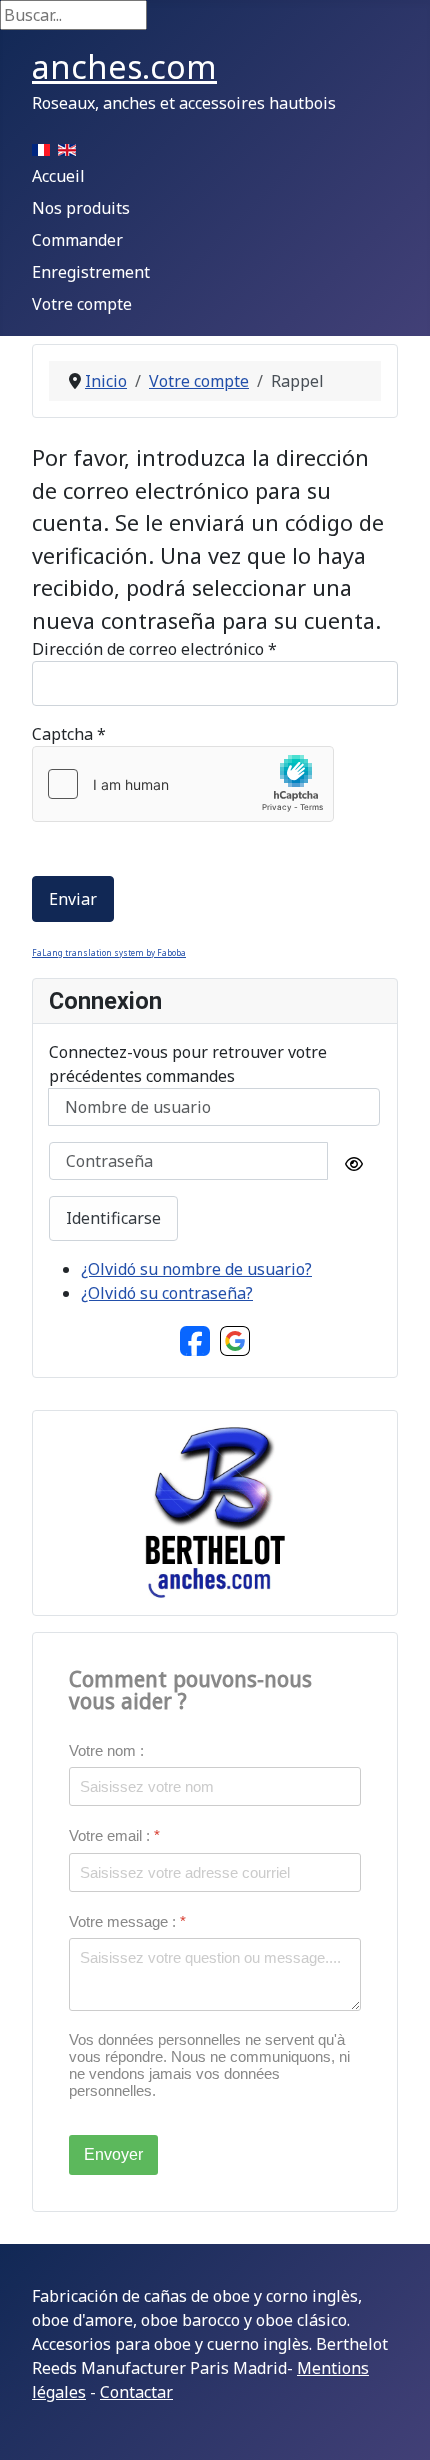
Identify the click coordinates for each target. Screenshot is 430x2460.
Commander (77, 240)
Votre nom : (106, 1750)
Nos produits (81, 208)
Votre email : (114, 1835)
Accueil (58, 176)
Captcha (69, 734)
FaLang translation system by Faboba (109, 952)
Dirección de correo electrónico (154, 649)
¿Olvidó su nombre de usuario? (196, 1269)
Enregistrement (91, 272)
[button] (195, 1339)
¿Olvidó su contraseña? (167, 1293)
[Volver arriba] (395, 2423)
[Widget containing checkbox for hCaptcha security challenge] (183, 784)
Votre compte (82, 304)
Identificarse (113, 1218)
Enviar (73, 899)
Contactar (136, 2392)
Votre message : (127, 1920)
